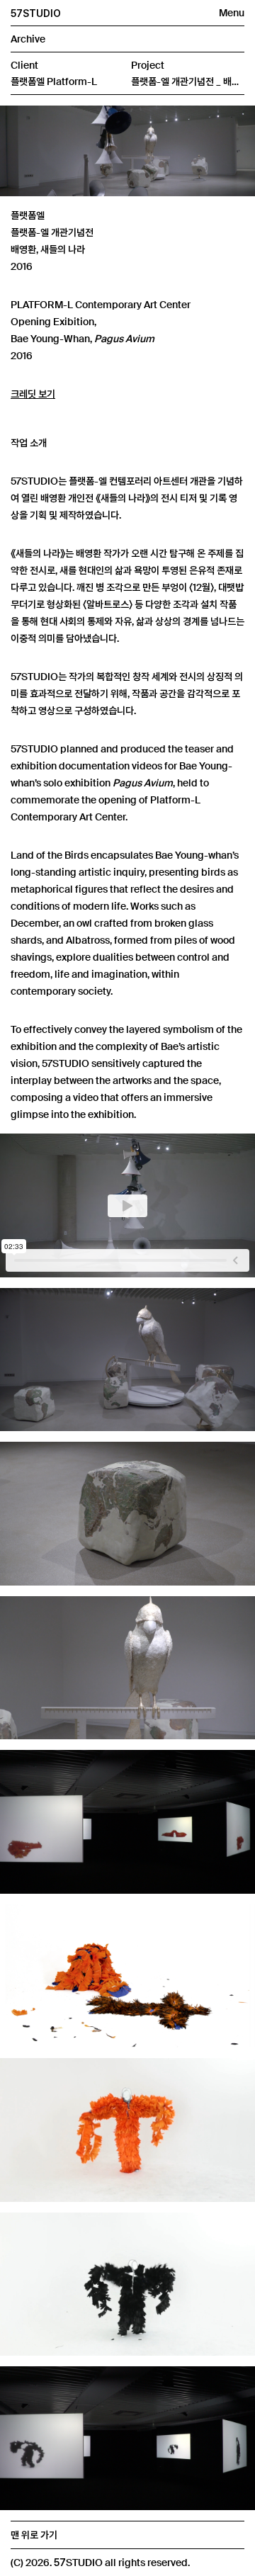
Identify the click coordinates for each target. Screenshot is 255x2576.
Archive (28, 39)
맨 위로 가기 (34, 2535)
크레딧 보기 (33, 394)
